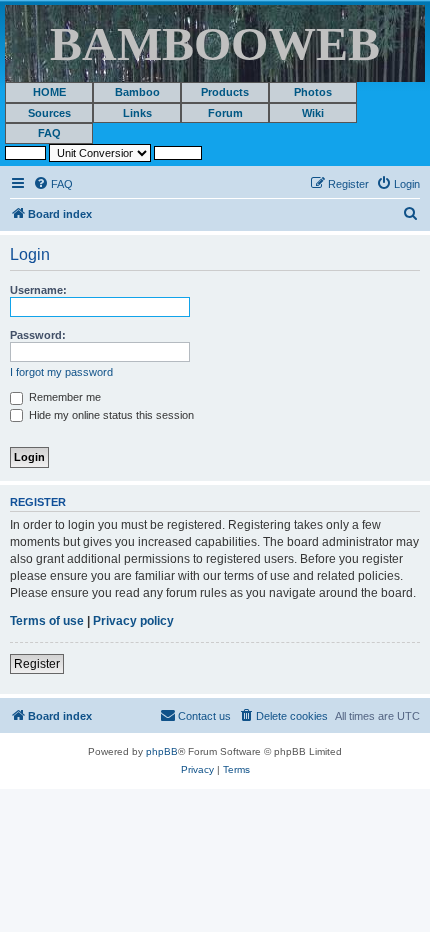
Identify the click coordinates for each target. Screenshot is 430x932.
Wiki (313, 113)
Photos (313, 92)
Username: (38, 290)
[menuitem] (53, 184)
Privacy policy (133, 621)
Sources (49, 113)
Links (137, 113)
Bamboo (137, 92)
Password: (38, 335)
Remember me (63, 397)
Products (225, 92)
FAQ (49, 133)
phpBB (162, 751)
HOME (49, 92)
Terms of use (47, 621)
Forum (225, 113)
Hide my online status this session (110, 415)
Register (37, 664)
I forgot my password (61, 372)
